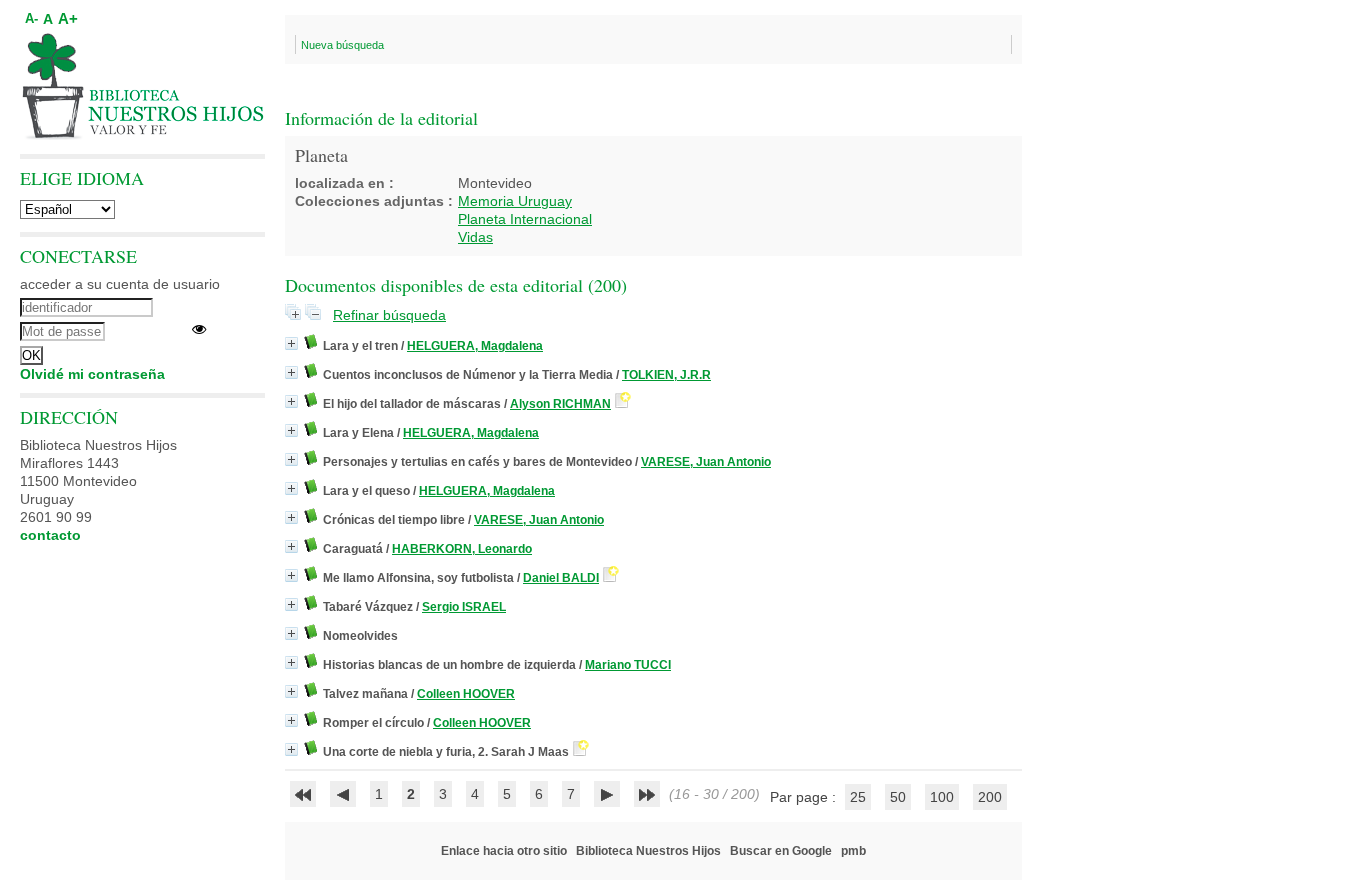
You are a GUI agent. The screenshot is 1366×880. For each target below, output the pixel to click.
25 (858, 797)
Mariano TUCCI (628, 665)
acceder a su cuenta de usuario (120, 284)
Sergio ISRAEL (464, 607)
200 (990, 797)
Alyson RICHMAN (560, 404)
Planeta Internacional (525, 219)
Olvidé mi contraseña (92, 374)
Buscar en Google (781, 851)
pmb (853, 851)
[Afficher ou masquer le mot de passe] (199, 329)
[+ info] (291, 343)
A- (31, 19)
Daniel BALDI (561, 578)
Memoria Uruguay (515, 201)
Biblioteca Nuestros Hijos (648, 851)
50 (898, 797)
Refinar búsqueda (389, 315)
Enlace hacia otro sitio (504, 851)
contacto (50, 535)
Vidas (475, 237)
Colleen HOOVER (466, 694)
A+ (68, 18)
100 (942, 797)
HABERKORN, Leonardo (462, 549)
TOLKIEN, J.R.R (666, 375)
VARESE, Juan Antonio (706, 462)
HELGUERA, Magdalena (475, 346)
